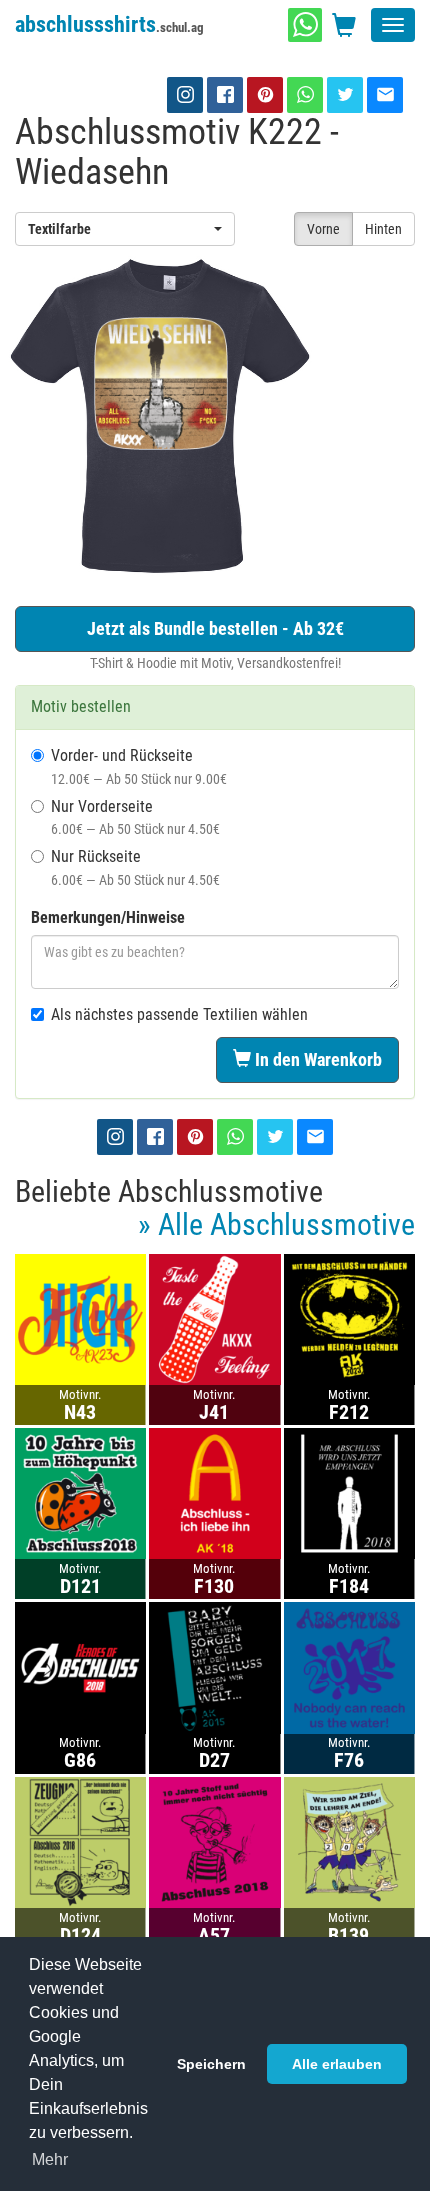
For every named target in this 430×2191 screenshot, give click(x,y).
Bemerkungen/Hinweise (108, 917)
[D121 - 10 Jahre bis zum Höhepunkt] (80, 1492)
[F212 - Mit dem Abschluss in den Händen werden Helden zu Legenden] (349, 1318)
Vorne (323, 229)
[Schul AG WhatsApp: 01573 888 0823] (305, 25)
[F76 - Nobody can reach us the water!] (349, 1666)
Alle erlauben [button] (337, 2064)
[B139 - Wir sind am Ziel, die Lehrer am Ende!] (349, 1841)
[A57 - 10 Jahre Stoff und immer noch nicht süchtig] (214, 1841)
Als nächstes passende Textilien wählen (179, 1014)
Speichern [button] (211, 2064)
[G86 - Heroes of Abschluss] (80, 1666)
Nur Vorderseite (135, 817)
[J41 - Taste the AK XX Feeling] (214, 1318)
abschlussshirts (109, 24)
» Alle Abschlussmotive (276, 1224)
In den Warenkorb (316, 1059)
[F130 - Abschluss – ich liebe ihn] (214, 1492)
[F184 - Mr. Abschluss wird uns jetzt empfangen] (349, 1492)
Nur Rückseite (135, 867)
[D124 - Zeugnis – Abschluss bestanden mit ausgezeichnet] (80, 1841)
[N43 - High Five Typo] (80, 1318)
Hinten (383, 229)
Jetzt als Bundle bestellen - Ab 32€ (215, 628)
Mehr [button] (50, 2159)
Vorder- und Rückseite (139, 766)
